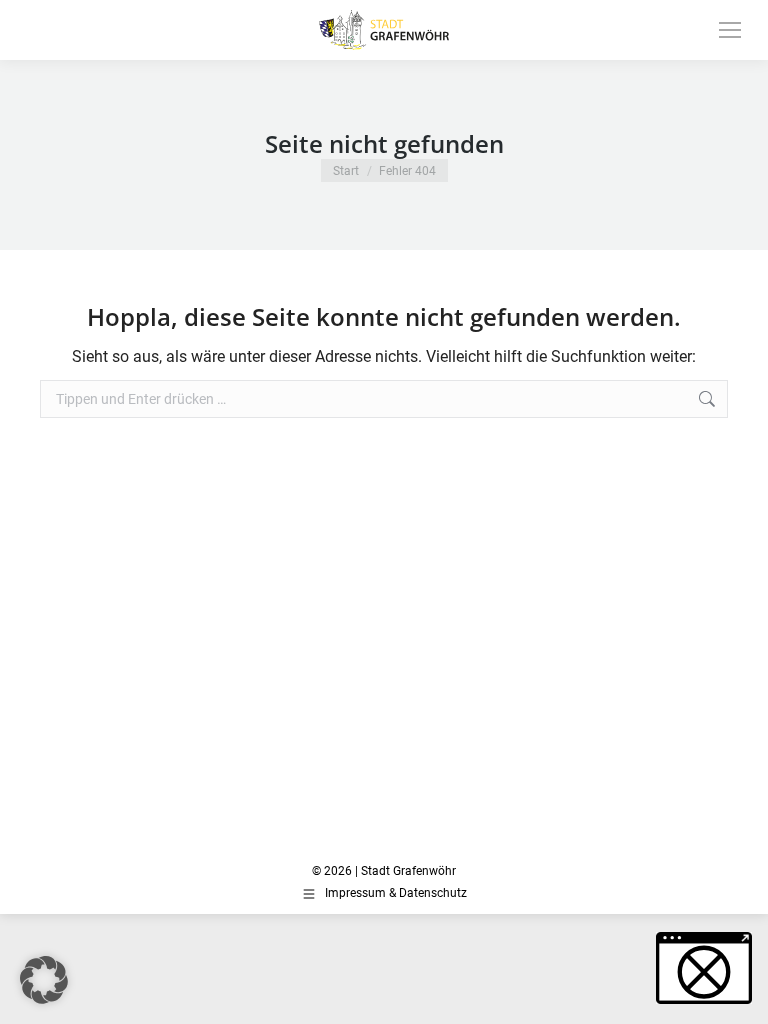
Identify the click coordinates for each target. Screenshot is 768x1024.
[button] (44, 980)
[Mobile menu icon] (730, 30)
